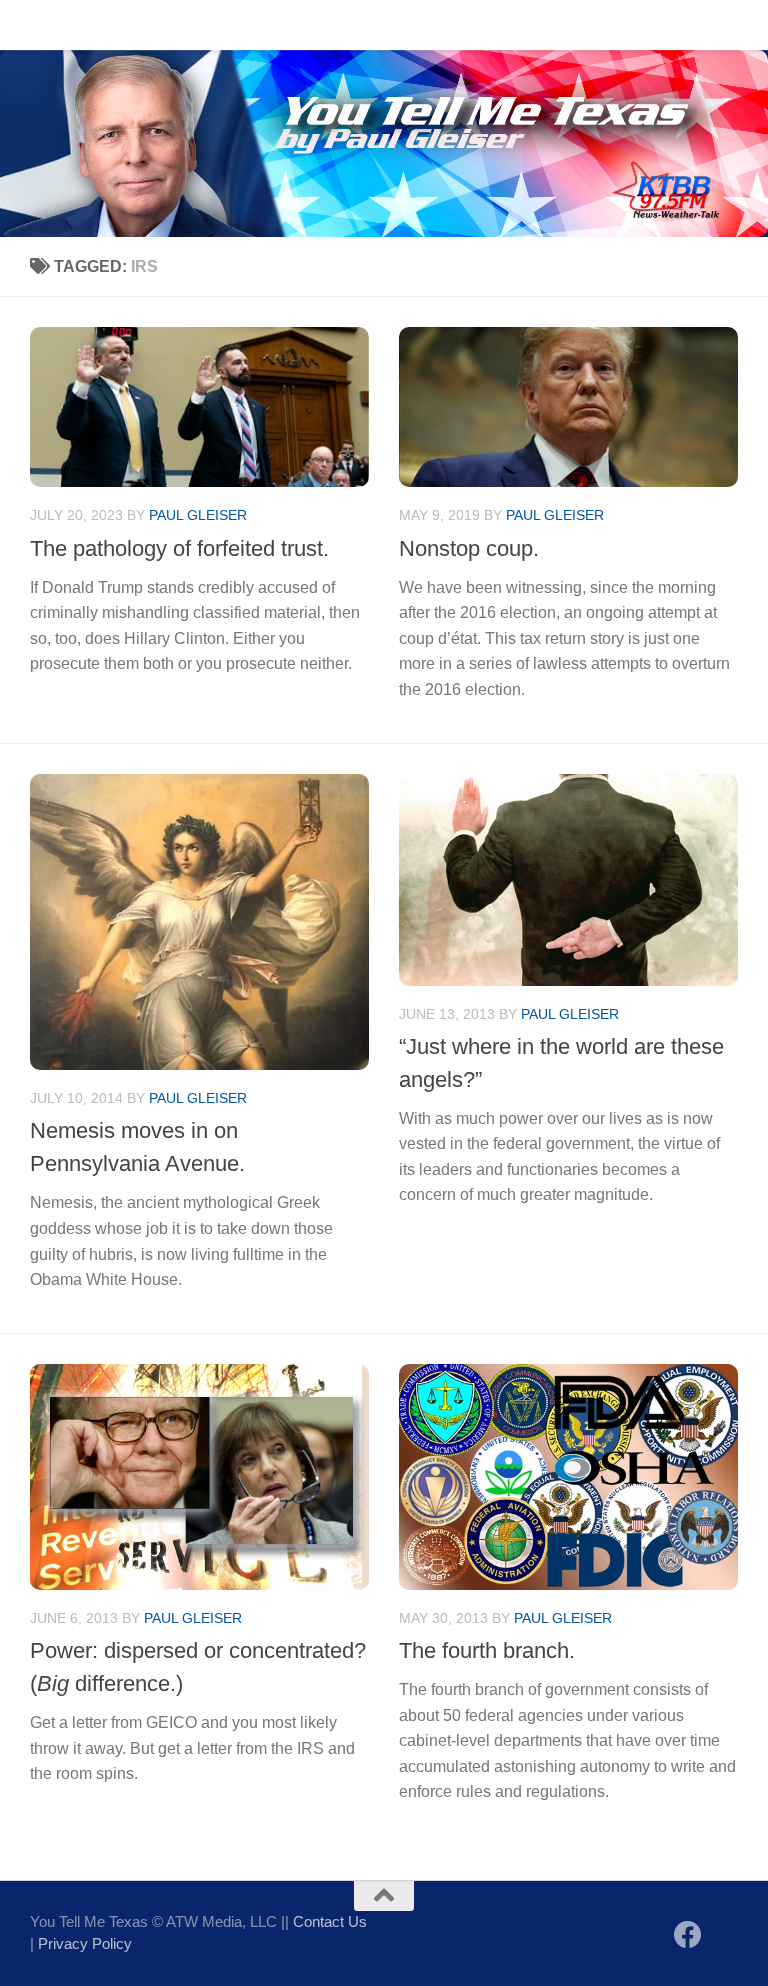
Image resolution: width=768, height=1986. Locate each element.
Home (35, 24)
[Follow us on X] (724, 1936)
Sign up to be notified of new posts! (315, 24)
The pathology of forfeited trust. (179, 548)
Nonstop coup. (469, 548)
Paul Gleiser (198, 515)
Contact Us (124, 24)
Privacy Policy (85, 1943)
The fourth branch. (487, 1650)
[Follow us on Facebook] (688, 1935)
